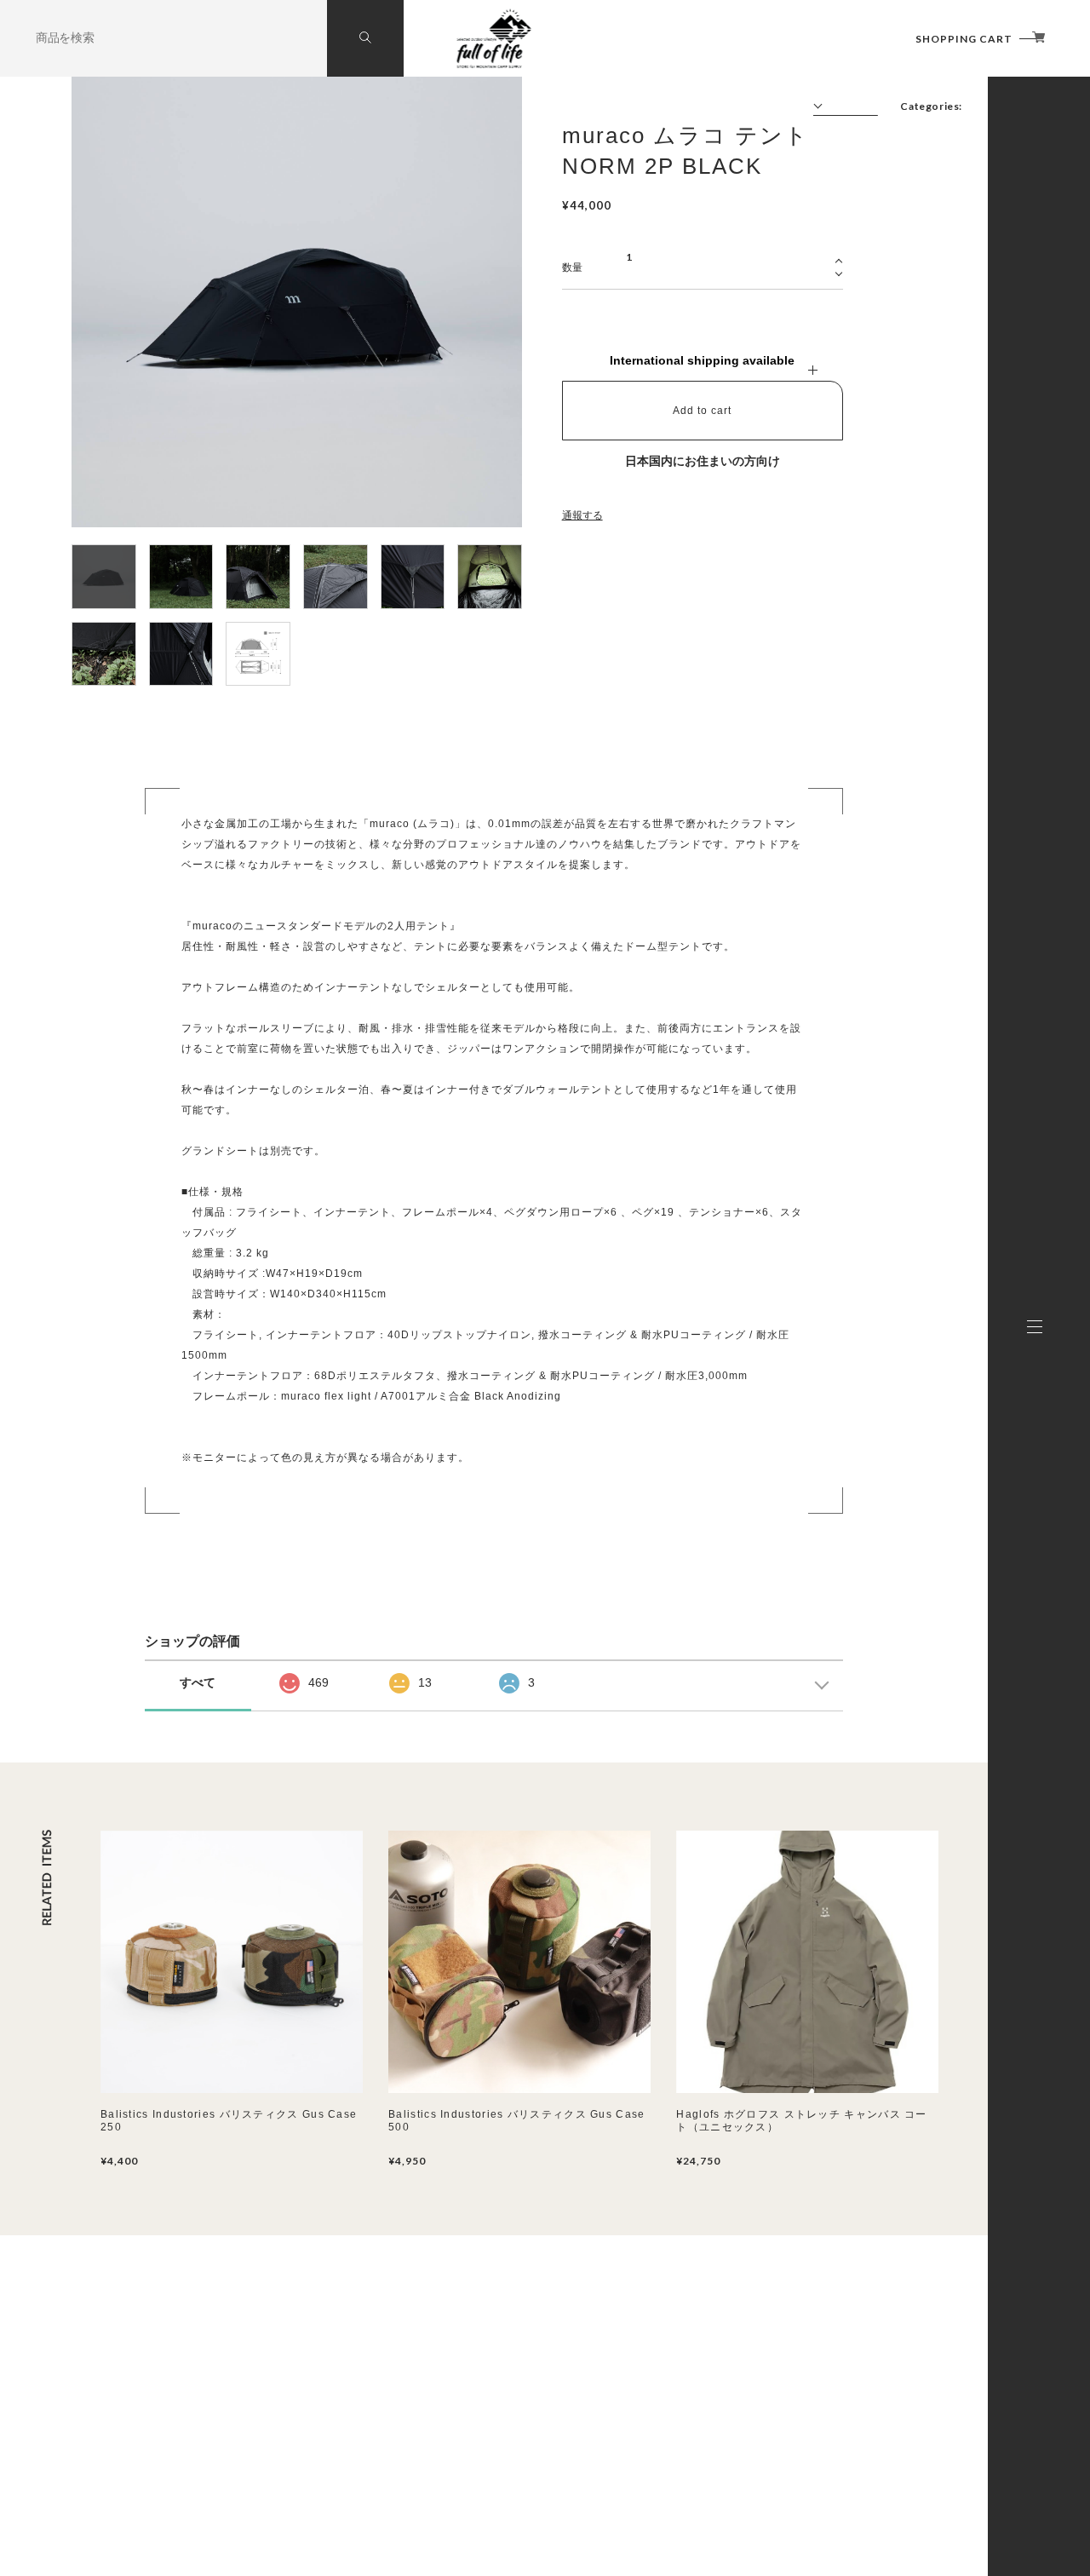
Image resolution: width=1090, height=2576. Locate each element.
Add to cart (702, 411)
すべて (198, 1682)
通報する (582, 515)
